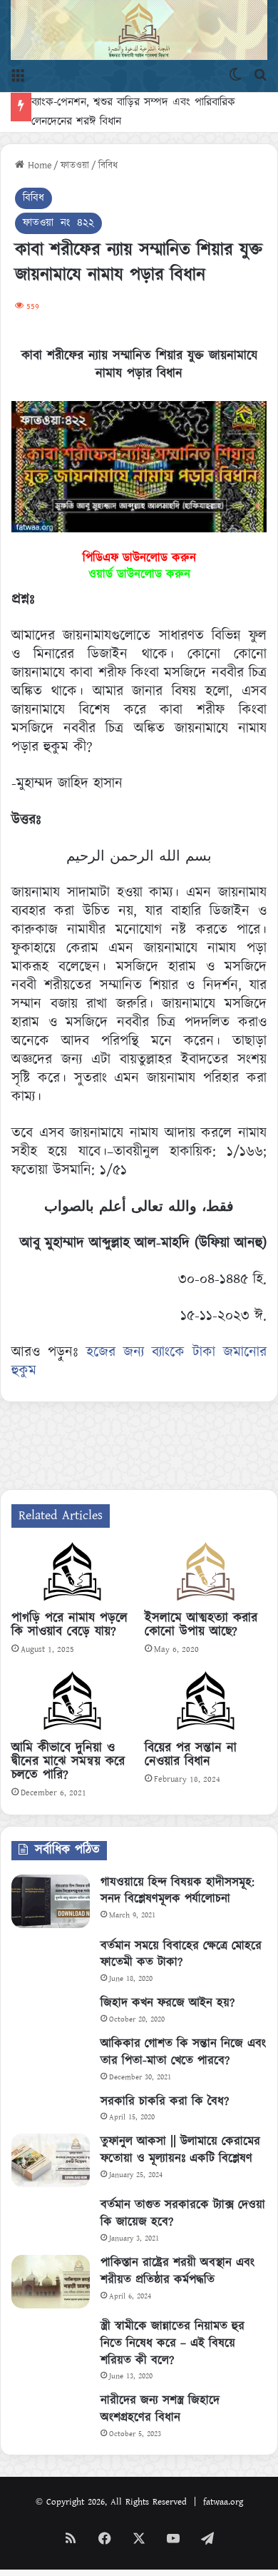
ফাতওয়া (75, 166)
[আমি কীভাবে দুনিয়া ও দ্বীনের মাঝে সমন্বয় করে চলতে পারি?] (72, 1703)
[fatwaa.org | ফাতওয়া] (139, 30)
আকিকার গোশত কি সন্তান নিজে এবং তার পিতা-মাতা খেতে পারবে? (183, 2052)
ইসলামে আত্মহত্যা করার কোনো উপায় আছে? (201, 1625)
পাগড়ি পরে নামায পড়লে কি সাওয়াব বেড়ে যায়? (69, 1625)
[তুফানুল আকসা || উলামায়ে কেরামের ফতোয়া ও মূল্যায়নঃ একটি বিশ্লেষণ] (51, 2160)
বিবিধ (108, 166)
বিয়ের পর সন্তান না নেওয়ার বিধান (191, 1755)
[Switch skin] (235, 74)
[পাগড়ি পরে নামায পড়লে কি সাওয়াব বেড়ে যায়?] (72, 1573)
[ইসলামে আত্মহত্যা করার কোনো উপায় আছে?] (206, 1573)
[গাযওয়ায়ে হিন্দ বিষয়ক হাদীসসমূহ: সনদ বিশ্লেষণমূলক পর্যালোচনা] (51, 1901)
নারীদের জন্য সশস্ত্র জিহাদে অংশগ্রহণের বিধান (160, 2409)
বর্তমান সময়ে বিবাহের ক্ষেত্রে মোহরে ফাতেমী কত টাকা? (181, 1954)
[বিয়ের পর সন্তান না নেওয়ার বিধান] (206, 1703)
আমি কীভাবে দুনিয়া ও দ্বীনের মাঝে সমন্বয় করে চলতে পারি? (68, 1762)
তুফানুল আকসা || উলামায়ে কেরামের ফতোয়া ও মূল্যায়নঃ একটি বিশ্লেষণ (180, 2150)
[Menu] (18, 74)
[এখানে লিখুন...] (260, 74)
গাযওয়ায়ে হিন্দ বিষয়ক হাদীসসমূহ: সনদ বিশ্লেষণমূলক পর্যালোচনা (177, 1891)
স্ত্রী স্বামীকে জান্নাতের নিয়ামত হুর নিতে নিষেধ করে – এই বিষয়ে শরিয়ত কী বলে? (173, 2343)
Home (38, 166)
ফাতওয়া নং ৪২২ (58, 223)
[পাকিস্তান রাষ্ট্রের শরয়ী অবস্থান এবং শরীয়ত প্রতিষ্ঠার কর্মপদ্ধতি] (51, 2282)
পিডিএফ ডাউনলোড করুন (139, 558)
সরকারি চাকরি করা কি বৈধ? (165, 2101)
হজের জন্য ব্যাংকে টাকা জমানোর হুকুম (139, 1361)
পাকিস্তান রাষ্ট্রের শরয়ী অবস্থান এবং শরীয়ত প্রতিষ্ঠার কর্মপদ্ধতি (177, 2271)
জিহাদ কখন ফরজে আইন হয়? (168, 2003)
